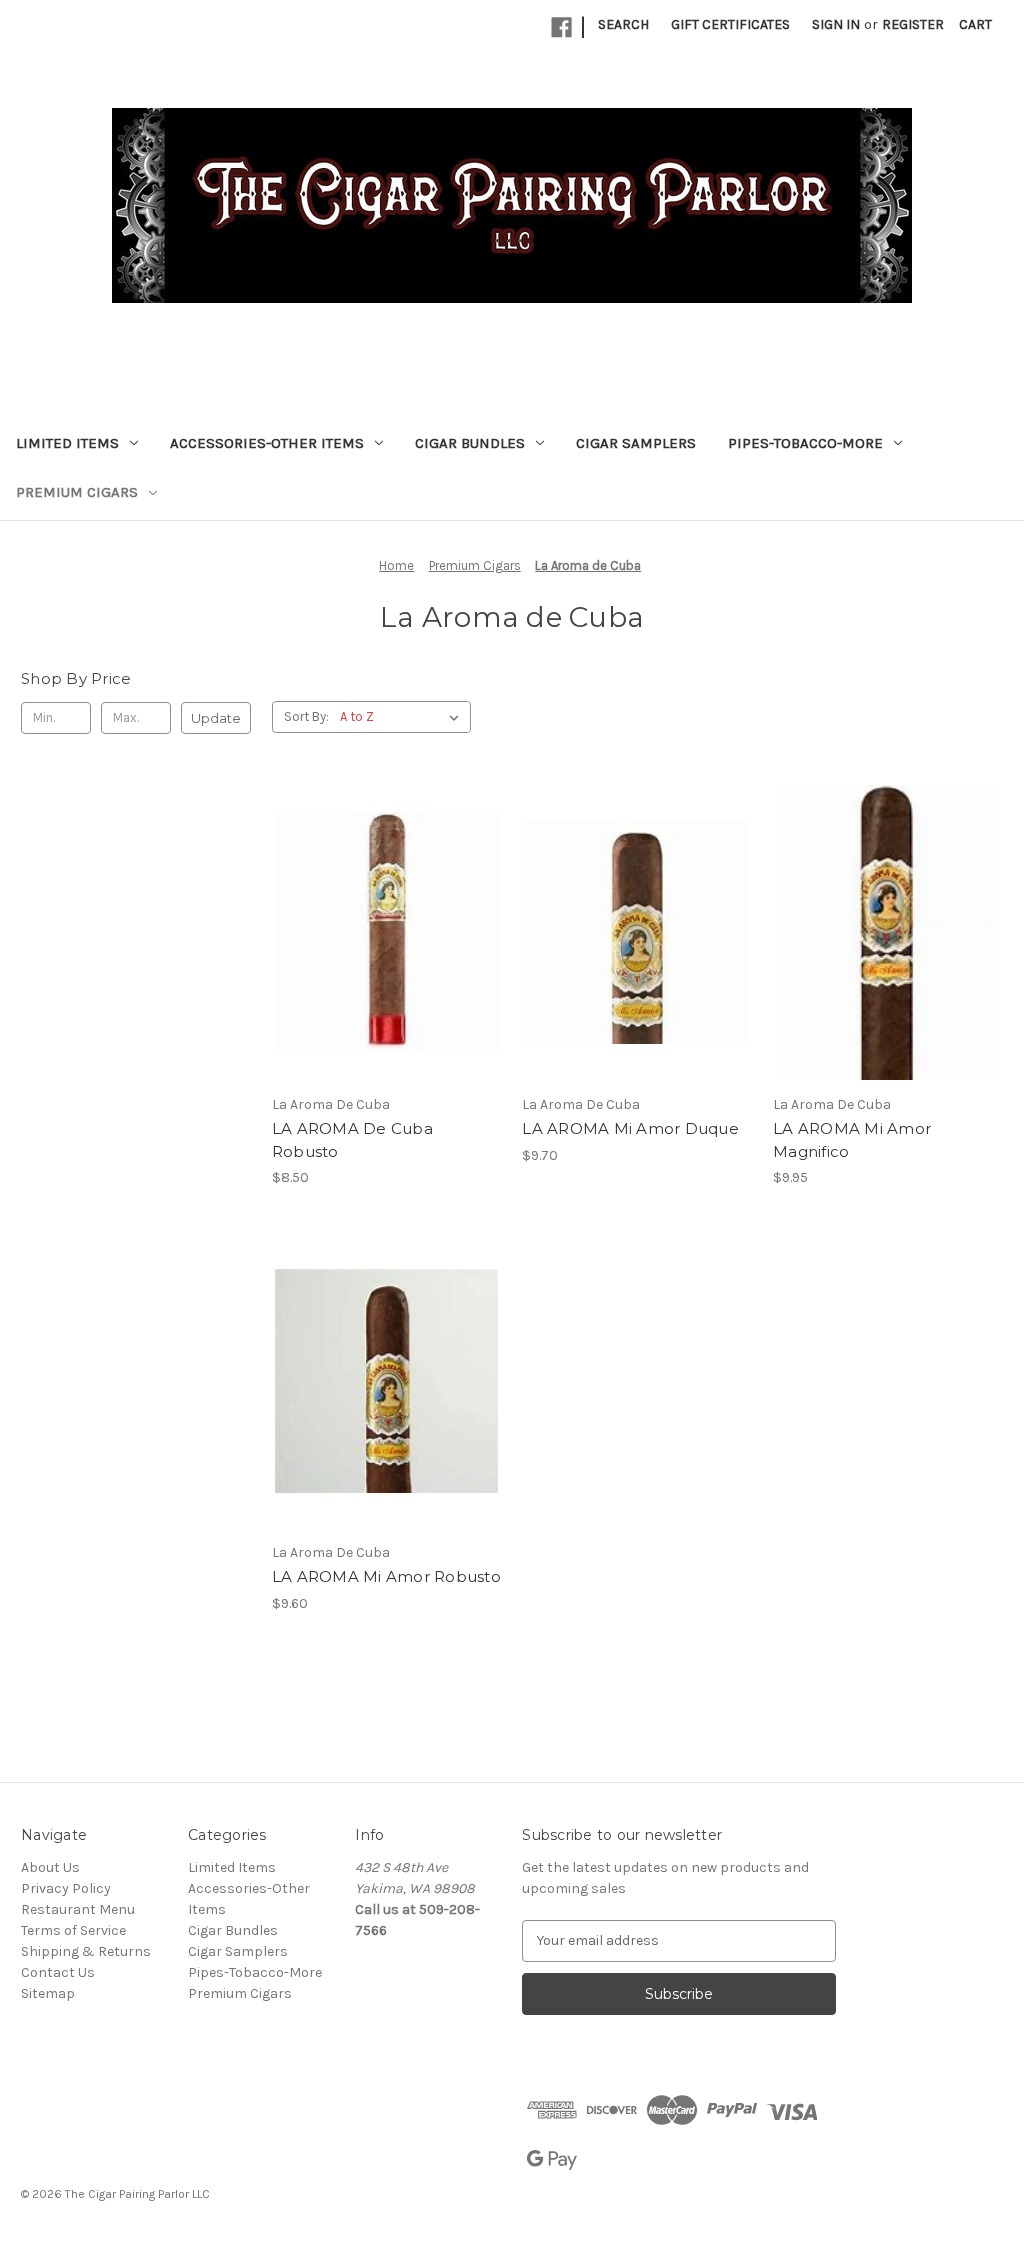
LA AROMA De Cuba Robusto (352, 1140)
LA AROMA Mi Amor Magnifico (852, 1140)
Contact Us (58, 1972)
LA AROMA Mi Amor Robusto (386, 1576)
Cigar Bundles (470, 443)
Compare (380, 933)
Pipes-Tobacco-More (805, 443)
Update (216, 718)
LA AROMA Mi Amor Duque (630, 1128)
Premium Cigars (77, 492)
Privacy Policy (66, 1888)
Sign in (836, 24)
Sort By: (306, 716)
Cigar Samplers (636, 443)
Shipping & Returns (86, 1951)
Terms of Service (73, 1930)
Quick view (383, 897)
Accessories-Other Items (267, 443)
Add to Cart (386, 968)
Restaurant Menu (78, 1909)
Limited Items (67, 443)
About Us (50, 1867)
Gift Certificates (730, 24)
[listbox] (403, 717)
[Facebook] (561, 27)
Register (913, 24)
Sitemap (48, 1993)
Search (623, 24)
